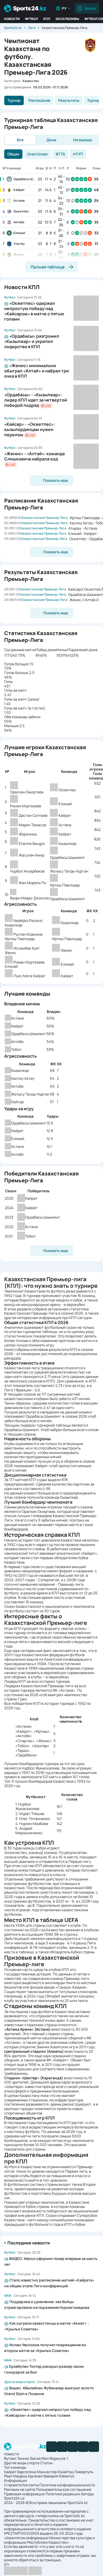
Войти (90, 8)
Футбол (32, 19)
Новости (12, 19)
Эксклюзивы (67, 19)
